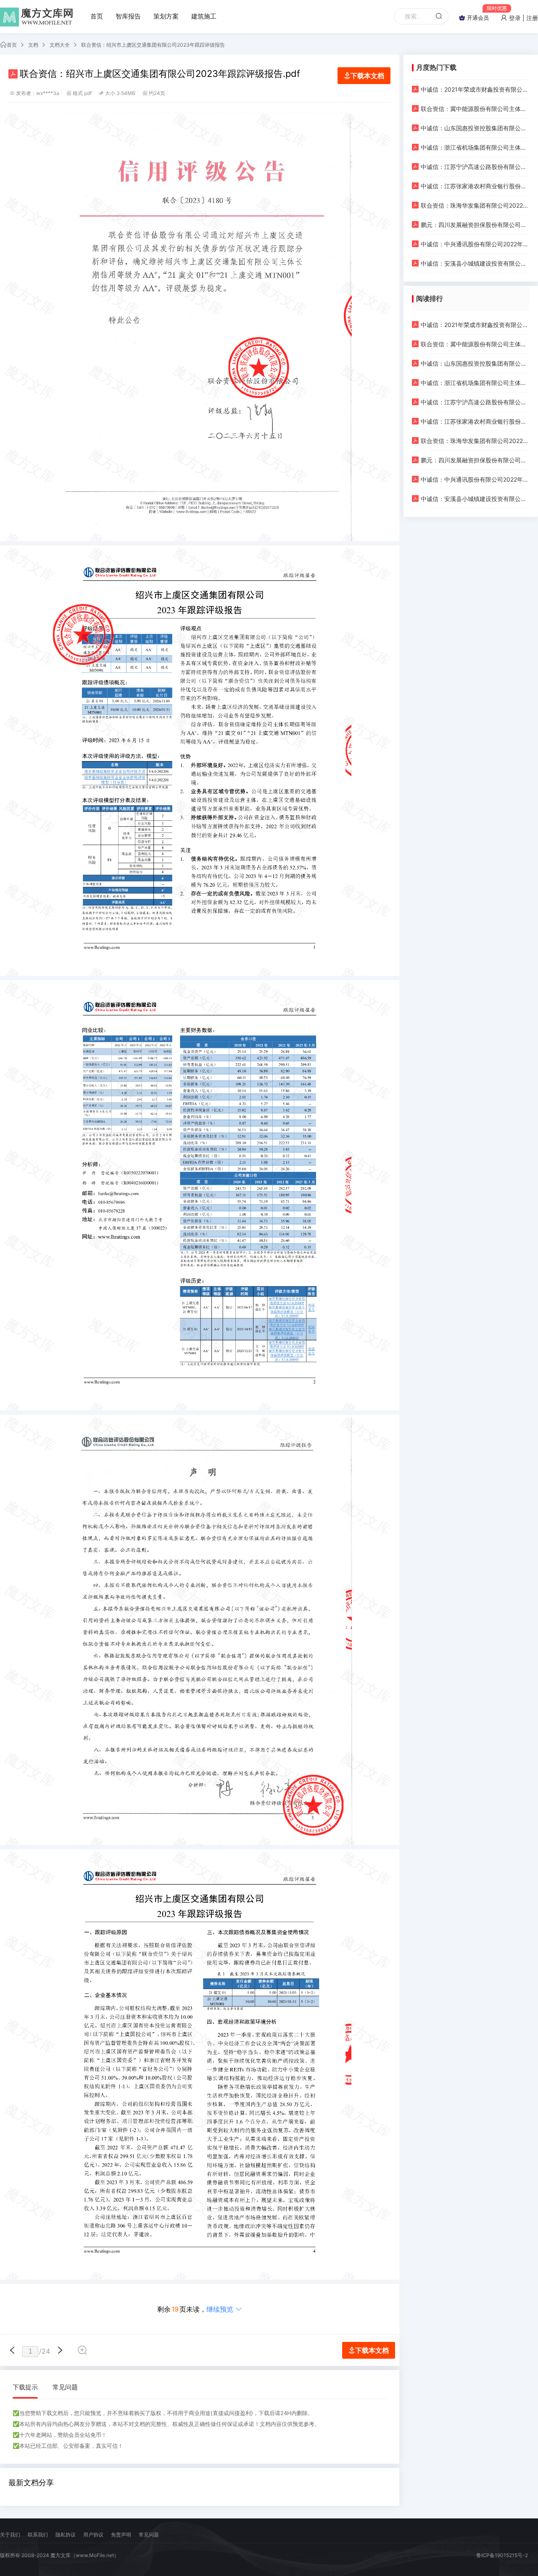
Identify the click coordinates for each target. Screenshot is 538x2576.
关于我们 (10, 2535)
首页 (97, 16)
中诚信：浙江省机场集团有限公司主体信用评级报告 (475, 147)
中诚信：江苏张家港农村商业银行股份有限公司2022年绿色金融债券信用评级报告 (475, 186)
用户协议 (93, 2535)
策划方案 (166, 16)
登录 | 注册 (523, 18)
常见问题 (65, 2387)
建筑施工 (204, 16)
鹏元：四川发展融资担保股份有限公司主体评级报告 (475, 225)
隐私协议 (66, 2535)
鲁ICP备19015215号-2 (502, 2555)
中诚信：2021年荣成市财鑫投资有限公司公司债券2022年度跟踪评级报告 (475, 89)
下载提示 (25, 2387)
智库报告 (128, 16)
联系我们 (38, 2535)
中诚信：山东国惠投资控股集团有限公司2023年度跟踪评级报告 (475, 128)
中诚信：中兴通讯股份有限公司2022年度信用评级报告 (475, 244)
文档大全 (60, 45)
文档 (33, 45)
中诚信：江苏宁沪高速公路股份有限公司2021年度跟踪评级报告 (475, 167)
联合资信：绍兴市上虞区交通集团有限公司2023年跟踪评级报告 (153, 45)
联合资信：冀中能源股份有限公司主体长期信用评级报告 (475, 109)
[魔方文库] (38, 17)
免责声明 (121, 2535)
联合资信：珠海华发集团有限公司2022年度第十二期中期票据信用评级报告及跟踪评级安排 (475, 205)
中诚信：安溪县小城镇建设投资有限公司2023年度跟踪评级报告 (475, 263)
